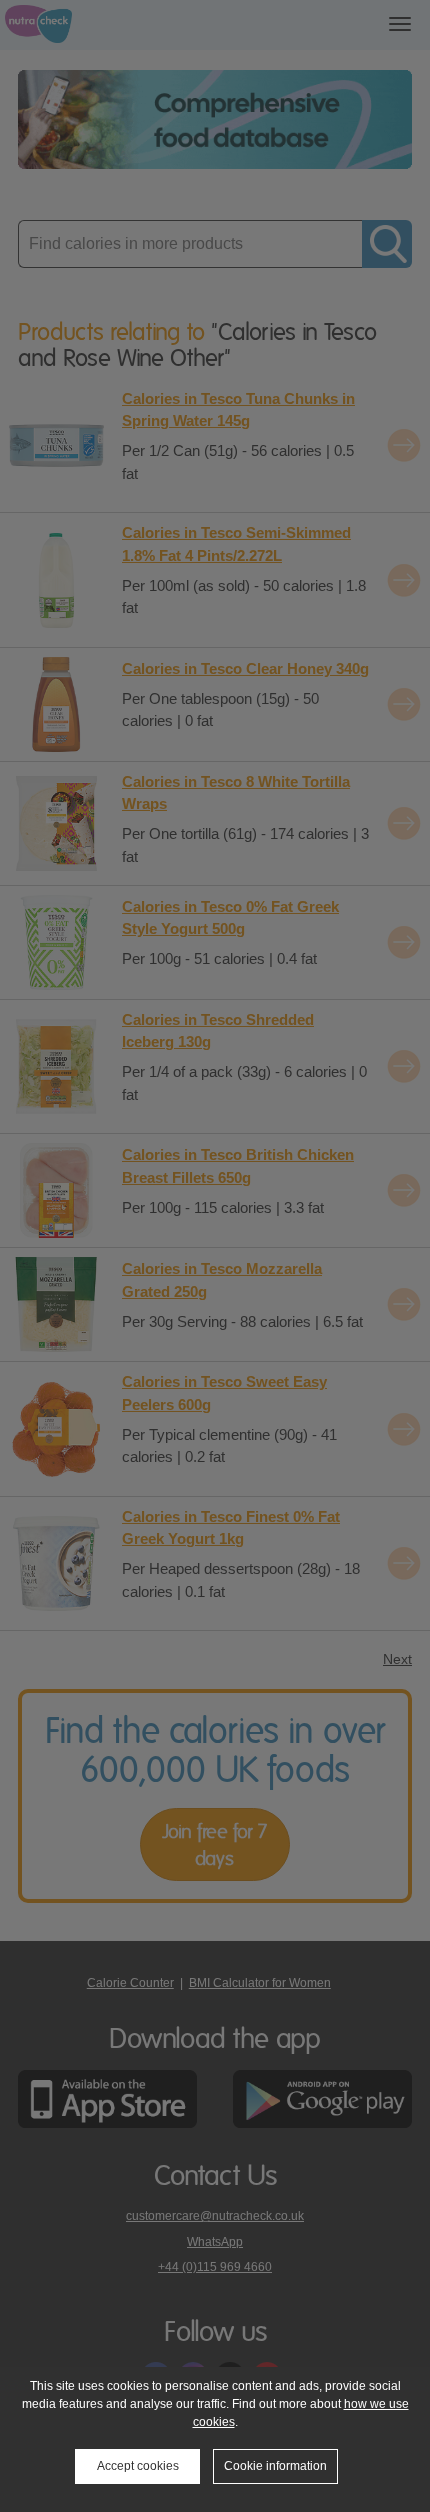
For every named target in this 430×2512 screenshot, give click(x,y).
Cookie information (275, 2466)
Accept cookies (138, 2466)
